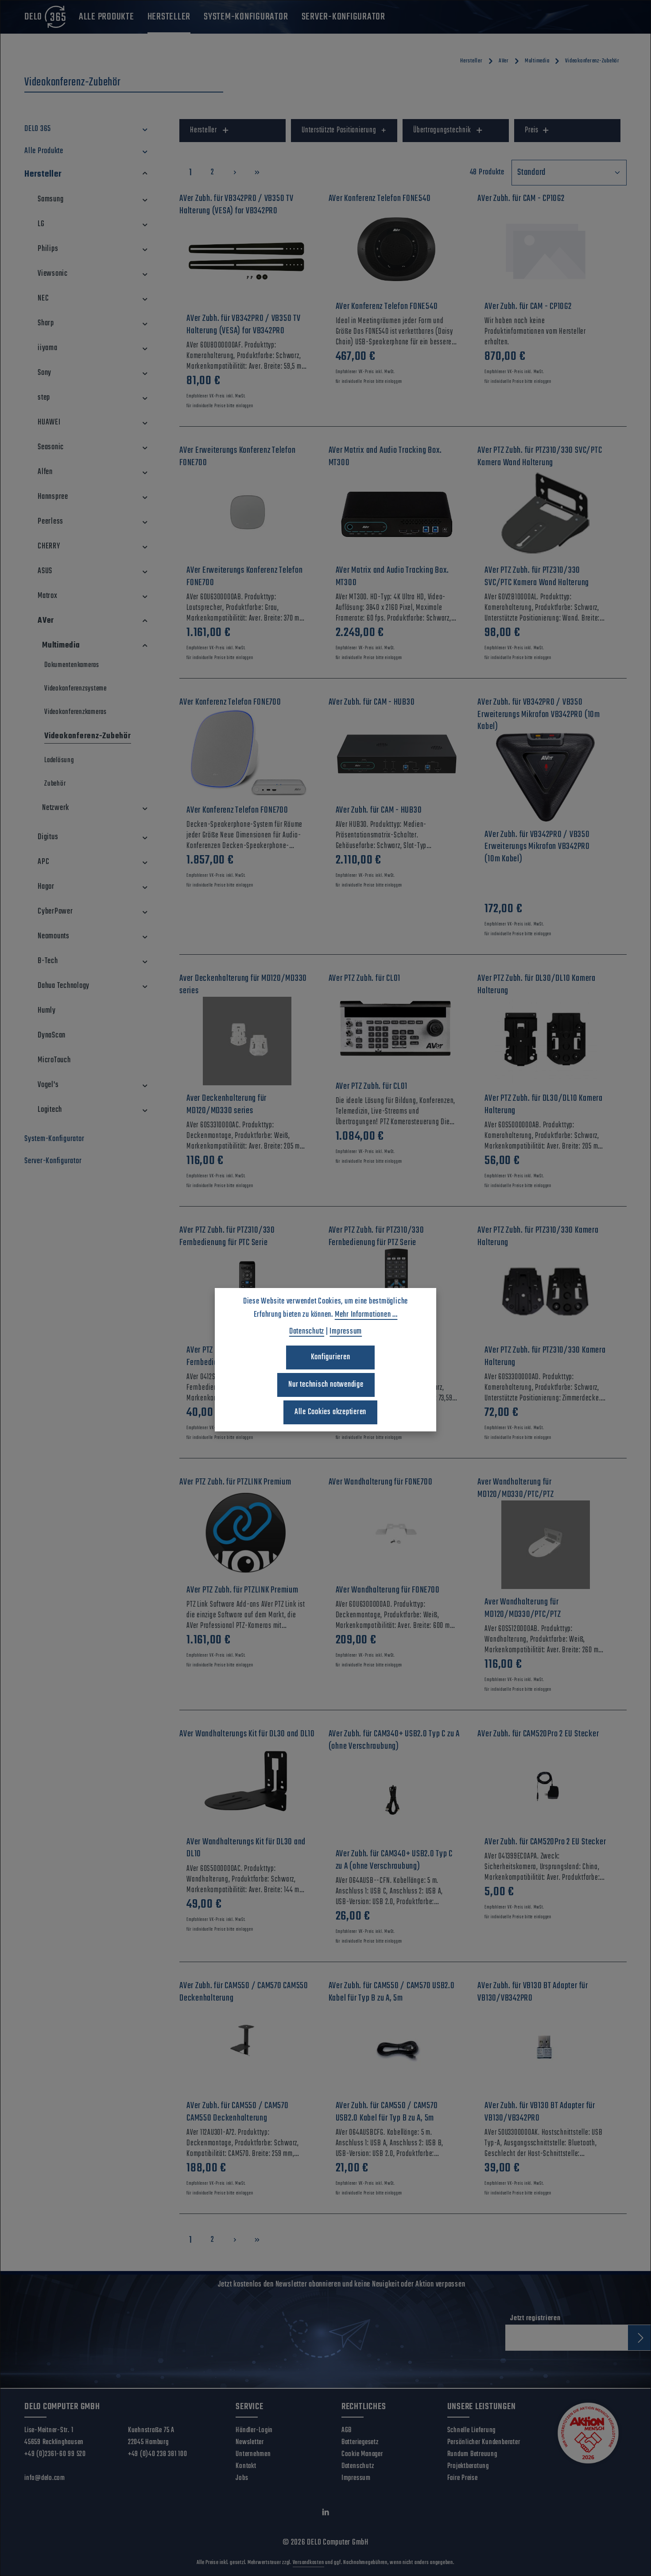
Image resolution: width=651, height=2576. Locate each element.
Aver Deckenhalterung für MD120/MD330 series (227, 1105)
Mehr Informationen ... (366, 1315)
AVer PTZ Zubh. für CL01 (372, 1087)
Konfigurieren (331, 1357)
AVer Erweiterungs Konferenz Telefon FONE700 (244, 577)
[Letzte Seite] (257, 172)
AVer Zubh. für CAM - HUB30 (379, 810)
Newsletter (250, 2442)
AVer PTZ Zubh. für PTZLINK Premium (242, 1590)
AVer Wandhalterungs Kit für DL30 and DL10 (246, 1848)
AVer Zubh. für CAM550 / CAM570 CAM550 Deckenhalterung (238, 2112)
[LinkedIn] (326, 2514)
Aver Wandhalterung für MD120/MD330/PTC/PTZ (523, 1608)
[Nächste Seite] (235, 172)
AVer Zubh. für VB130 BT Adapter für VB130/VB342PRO (540, 2112)
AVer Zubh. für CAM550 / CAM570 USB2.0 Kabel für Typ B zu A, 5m (387, 2112)
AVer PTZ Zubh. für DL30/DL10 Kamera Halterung (543, 1105)
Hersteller (203, 130)
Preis (532, 130)
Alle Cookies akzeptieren (330, 1412)
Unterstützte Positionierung (339, 130)
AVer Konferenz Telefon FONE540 (387, 307)
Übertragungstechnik (442, 130)
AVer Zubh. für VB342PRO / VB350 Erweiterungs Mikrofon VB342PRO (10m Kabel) (537, 847)
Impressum (356, 2478)
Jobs (242, 2478)
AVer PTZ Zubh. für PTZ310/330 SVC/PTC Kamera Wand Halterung (537, 577)
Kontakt (246, 2466)
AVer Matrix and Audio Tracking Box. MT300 (392, 577)
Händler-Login (254, 2430)
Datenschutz (358, 2466)
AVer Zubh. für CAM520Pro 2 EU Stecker (545, 1842)
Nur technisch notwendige (326, 1385)
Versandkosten (308, 2563)
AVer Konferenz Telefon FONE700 (237, 810)
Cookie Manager (362, 2454)
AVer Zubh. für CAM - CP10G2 (528, 307)
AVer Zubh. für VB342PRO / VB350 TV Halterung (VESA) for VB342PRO (244, 325)
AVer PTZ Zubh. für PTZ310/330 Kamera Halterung (545, 1356)
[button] (145, 129)
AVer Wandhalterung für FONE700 (388, 1590)
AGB (347, 2430)
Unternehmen (253, 2454)
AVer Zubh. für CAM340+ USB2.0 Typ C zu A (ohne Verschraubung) (394, 1860)
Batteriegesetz (360, 2442)
